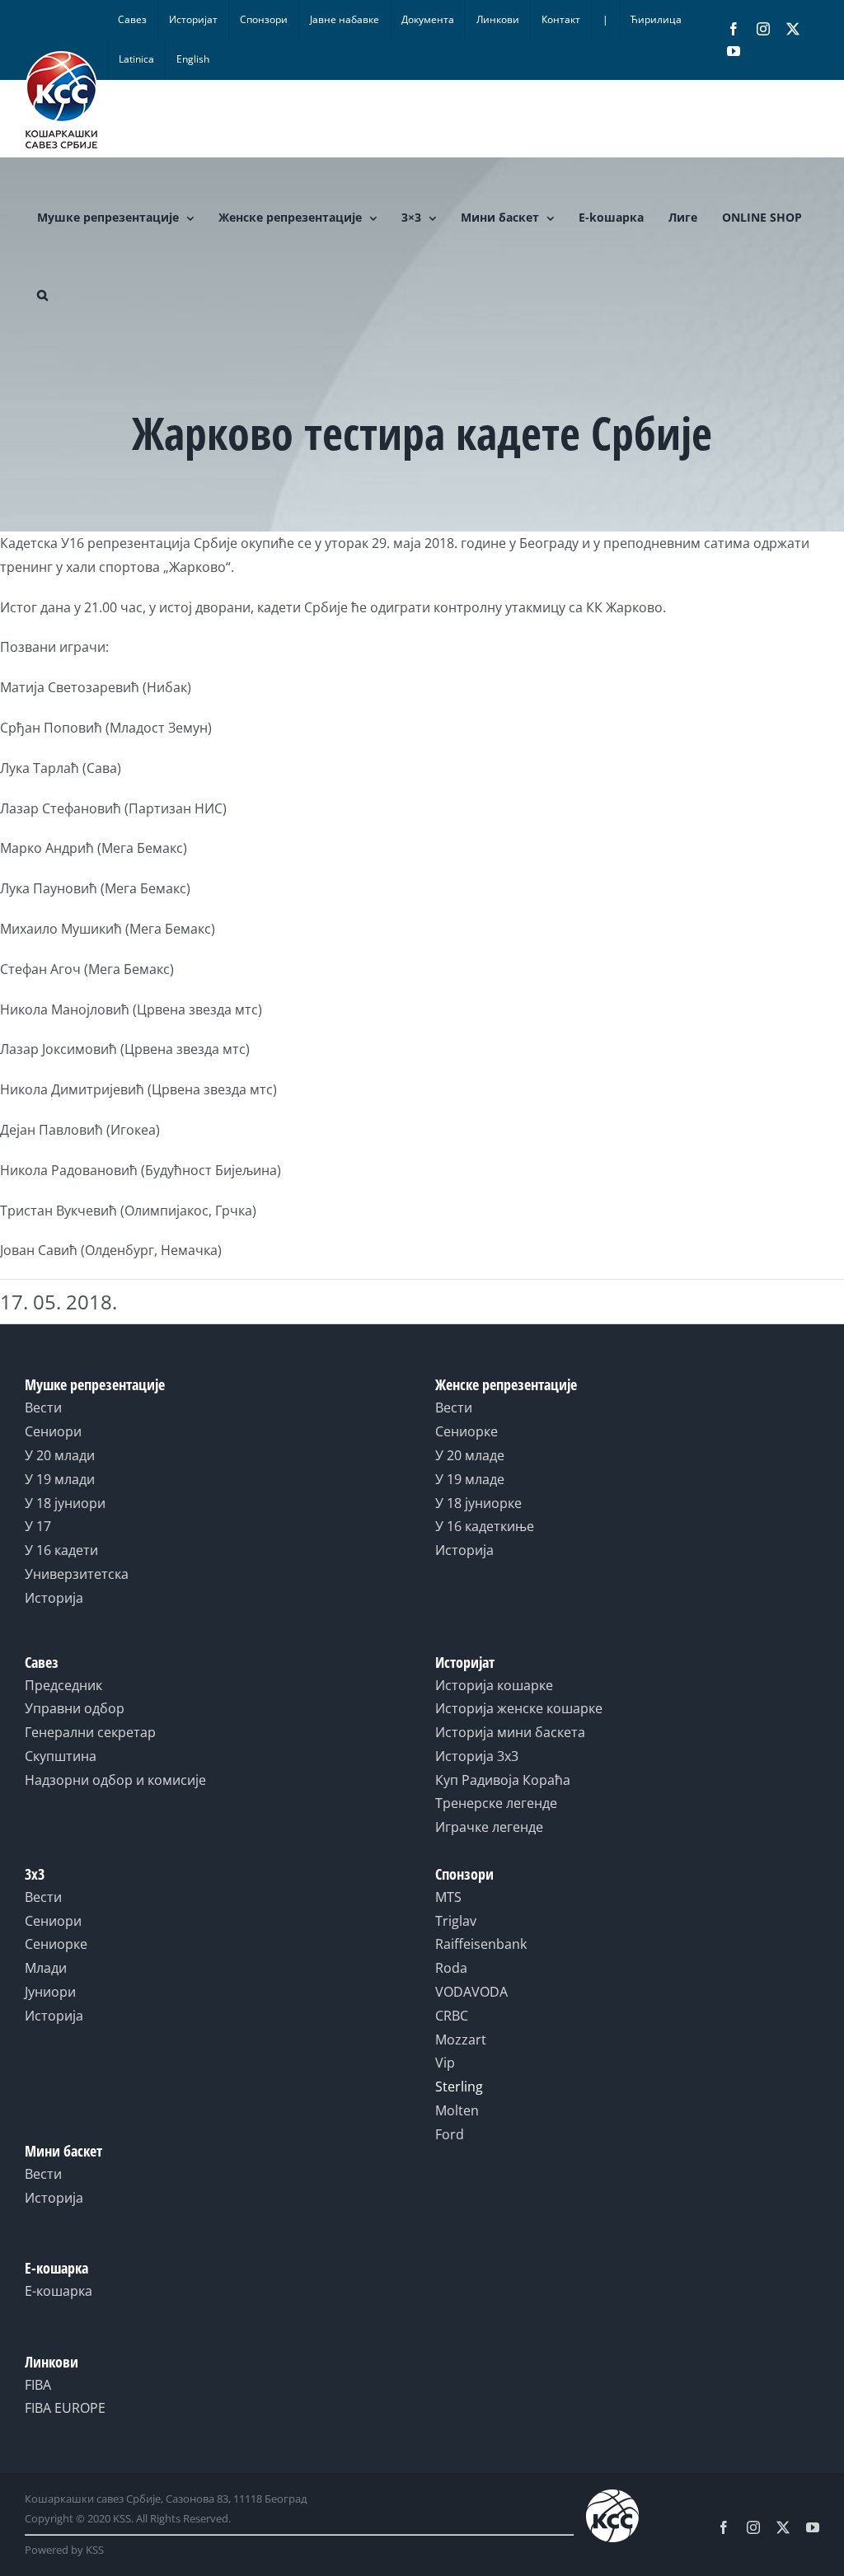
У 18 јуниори (65, 1503)
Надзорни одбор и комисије (115, 1780)
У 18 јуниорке (478, 1503)
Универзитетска (77, 1574)
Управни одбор (75, 1708)
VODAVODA (471, 1992)
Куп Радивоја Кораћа (503, 1780)
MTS (448, 1897)
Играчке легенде (489, 1827)
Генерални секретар (90, 1732)
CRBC (452, 2016)
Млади (46, 1968)
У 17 (38, 1526)
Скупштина (61, 1756)
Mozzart (461, 2040)
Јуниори (50, 1992)
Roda (451, 1968)
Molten (457, 2110)
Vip (445, 2063)
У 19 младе (470, 1479)
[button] (42, 295)
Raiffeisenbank (481, 1944)
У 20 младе (470, 1455)
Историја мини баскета (510, 1732)
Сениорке (467, 1431)
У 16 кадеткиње (485, 1526)
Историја (54, 1598)
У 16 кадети (61, 1550)
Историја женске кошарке (519, 1708)
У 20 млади (60, 1455)
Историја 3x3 (477, 1756)
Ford (450, 2134)
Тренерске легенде (496, 1803)
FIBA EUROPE (65, 2408)
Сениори (53, 1431)
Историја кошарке (494, 1685)
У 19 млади (60, 1479)
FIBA (38, 2385)
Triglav (456, 1921)
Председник (63, 1685)
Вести (43, 1407)
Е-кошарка (59, 2291)
